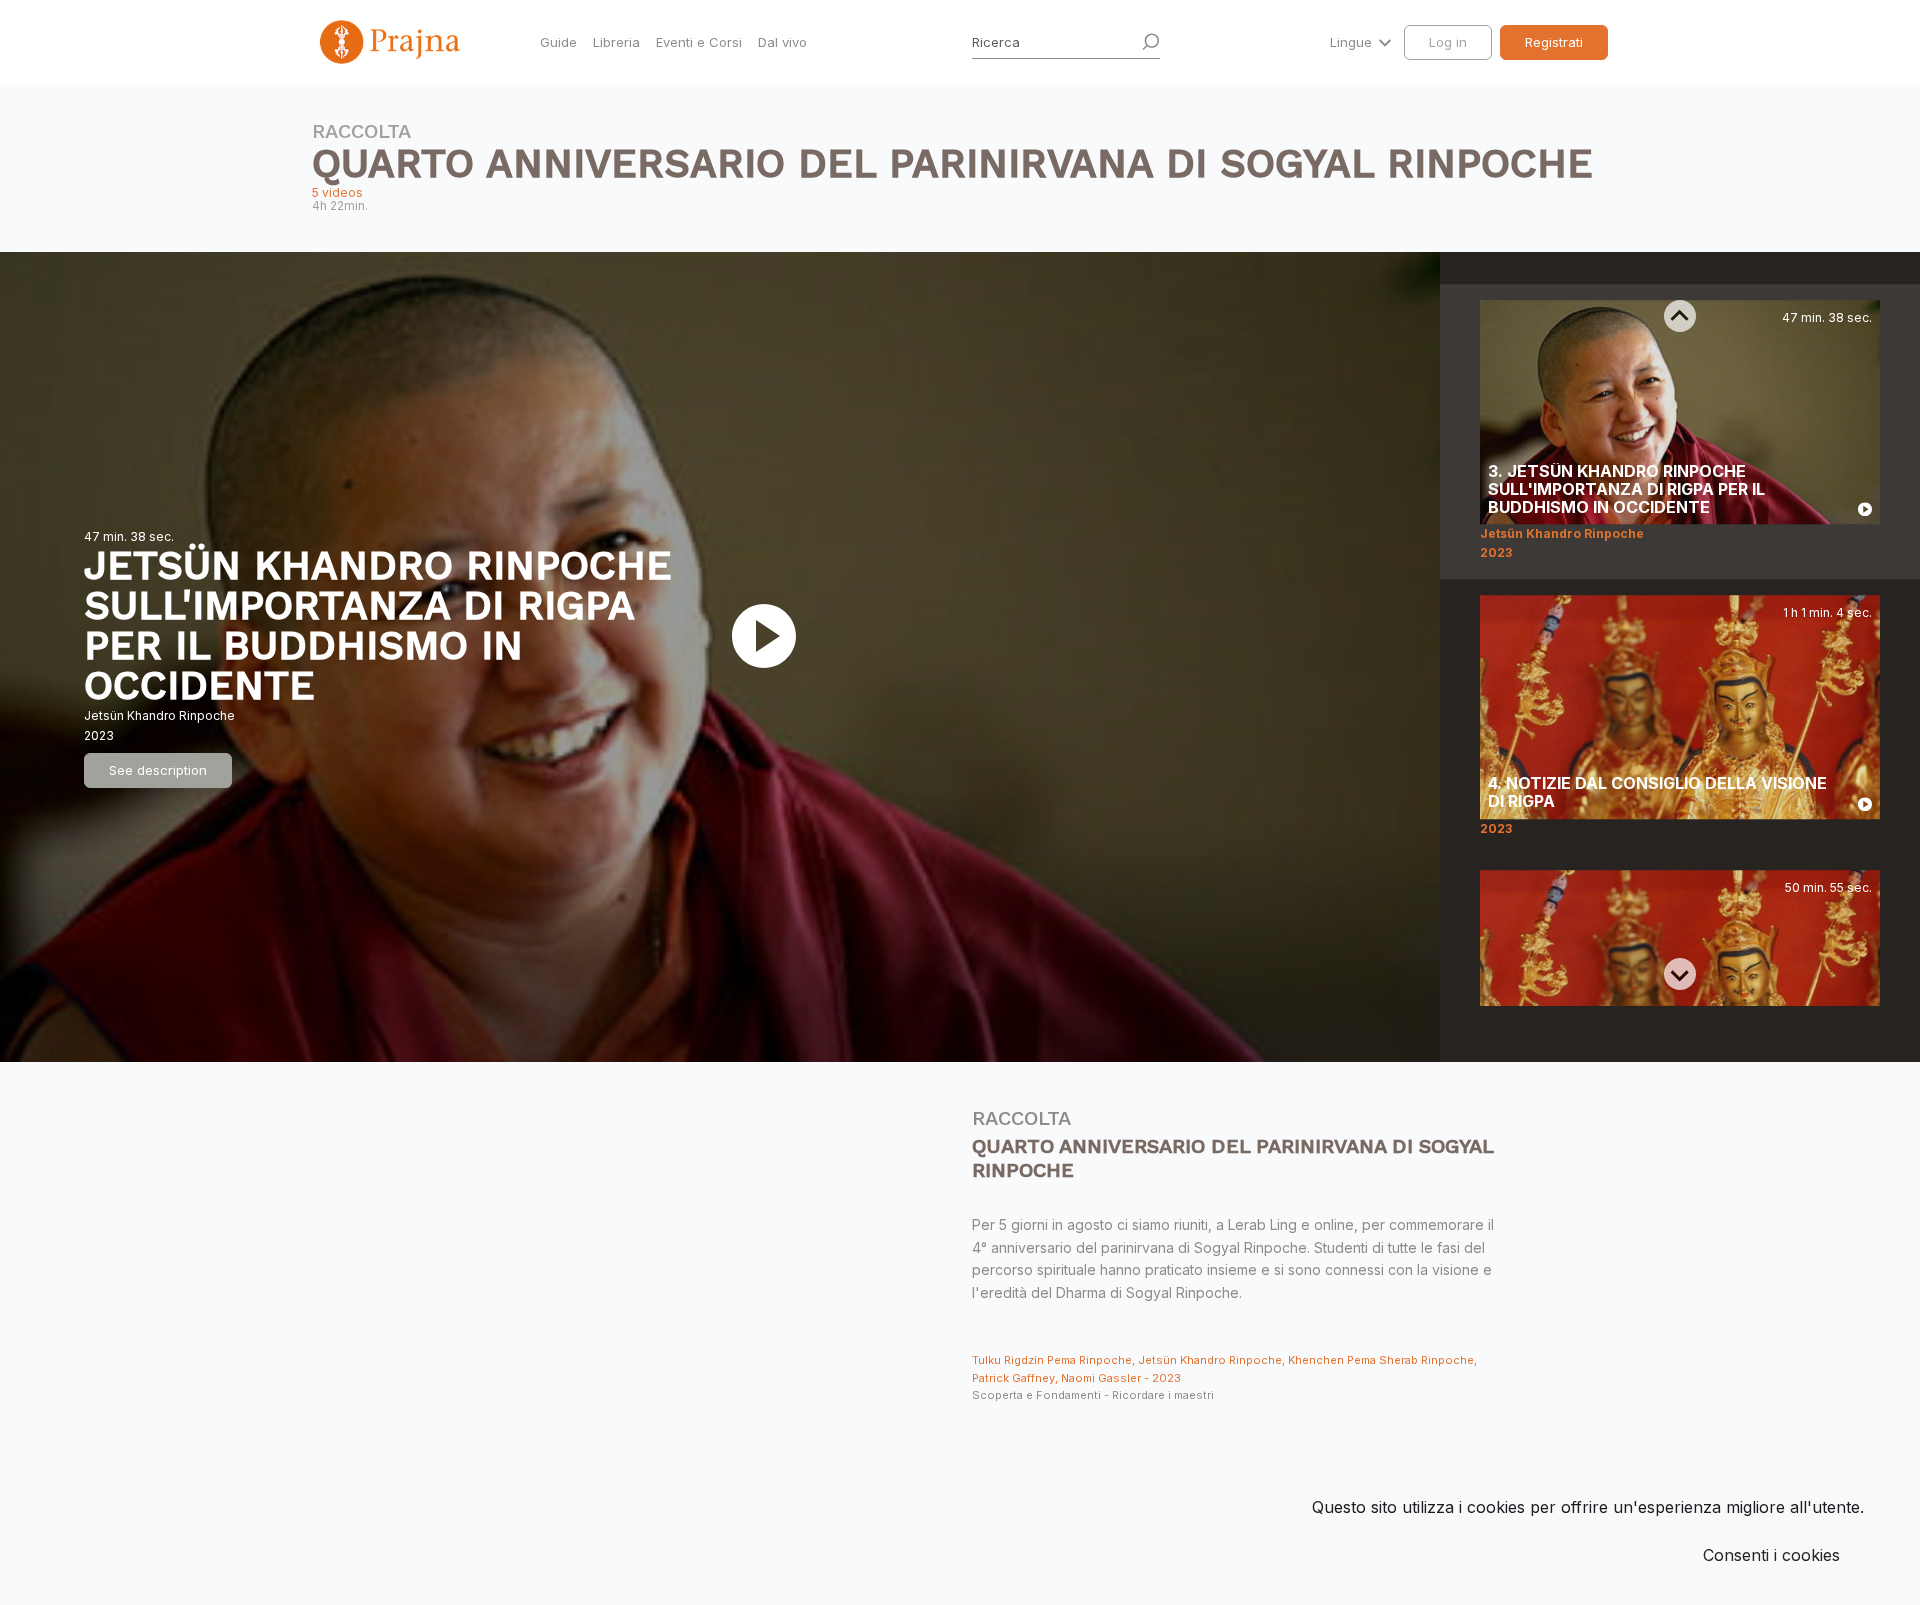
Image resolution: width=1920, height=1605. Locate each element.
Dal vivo (782, 42)
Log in (1448, 42)
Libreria (616, 42)
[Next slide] (1680, 974)
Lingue (1353, 42)
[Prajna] (392, 42)
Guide (558, 42)
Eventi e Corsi (699, 42)
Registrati (1554, 42)
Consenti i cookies (1771, 1555)
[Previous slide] (1680, 316)
